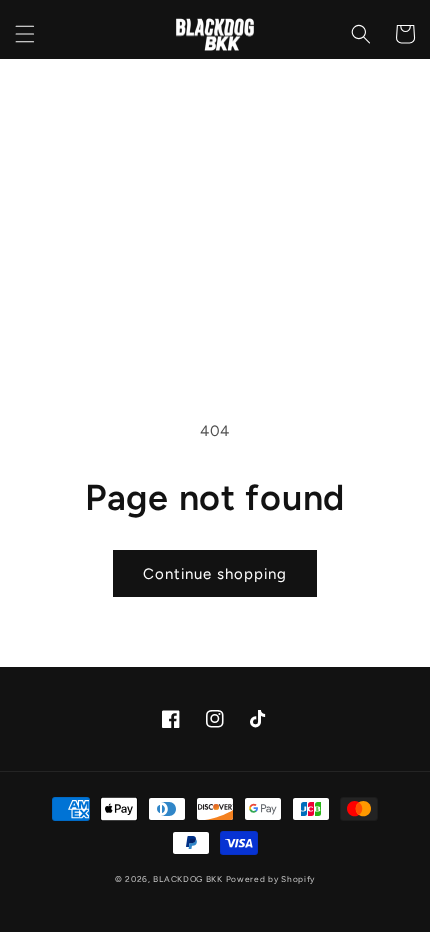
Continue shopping (215, 574)
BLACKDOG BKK (187, 879)
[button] (25, 34)
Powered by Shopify (271, 879)
